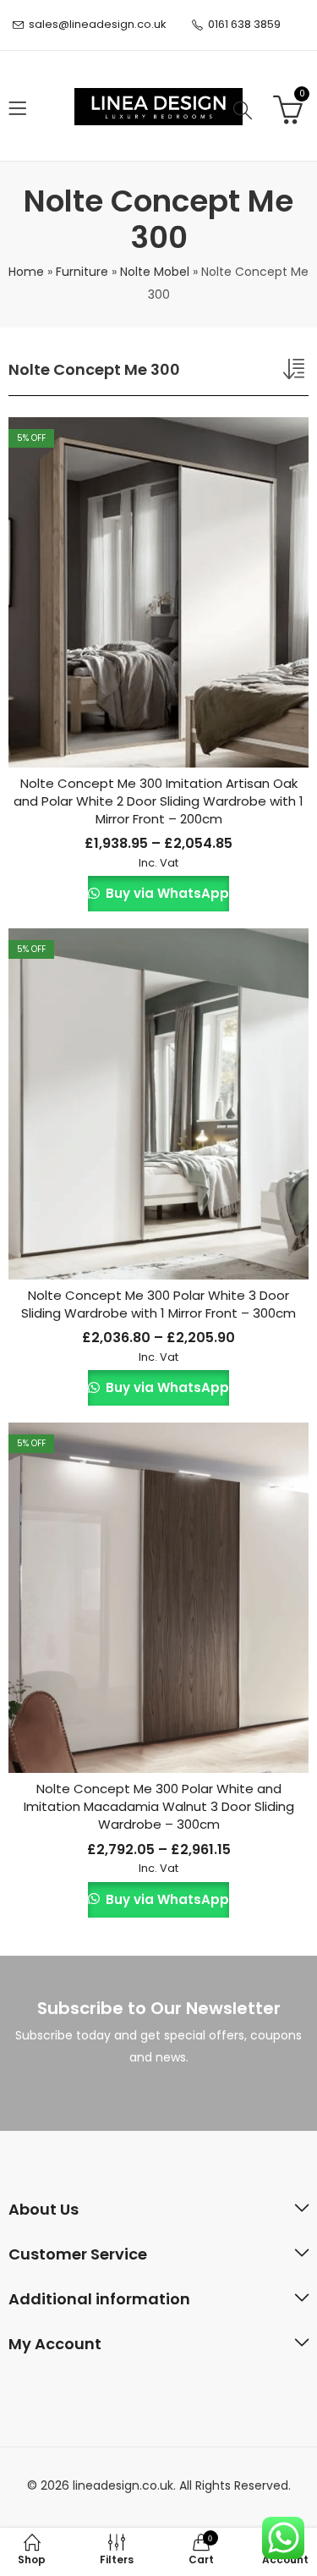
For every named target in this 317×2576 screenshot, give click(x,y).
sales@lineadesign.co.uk (98, 24)
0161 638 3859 (244, 24)
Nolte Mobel (155, 272)
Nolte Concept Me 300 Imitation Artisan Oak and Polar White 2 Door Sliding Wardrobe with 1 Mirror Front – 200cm (158, 801)
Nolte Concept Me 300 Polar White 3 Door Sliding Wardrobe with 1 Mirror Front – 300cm (158, 1304)
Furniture (82, 272)
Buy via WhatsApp (165, 893)
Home (26, 272)
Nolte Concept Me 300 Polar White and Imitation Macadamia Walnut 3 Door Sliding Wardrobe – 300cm (159, 1806)
